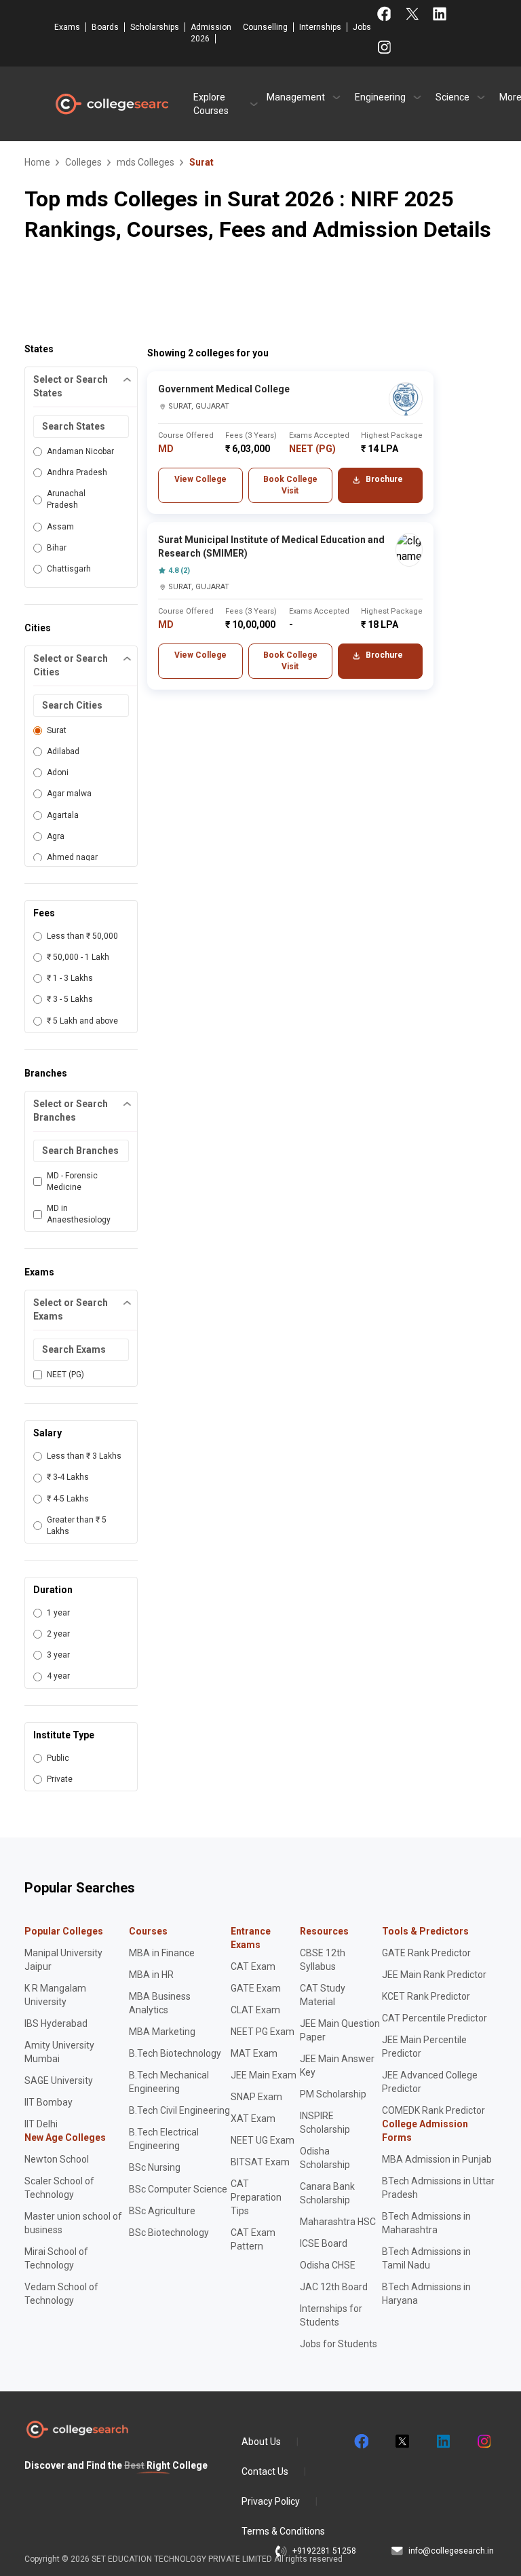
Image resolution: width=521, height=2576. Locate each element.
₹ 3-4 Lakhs (68, 1477)
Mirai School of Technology (56, 2258)
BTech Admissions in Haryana (426, 2294)
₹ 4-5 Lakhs (68, 1499)
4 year (58, 1676)
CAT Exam (253, 1966)
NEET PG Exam (263, 2032)
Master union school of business (73, 2223)
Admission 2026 (211, 33)
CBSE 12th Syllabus (323, 1960)
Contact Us (265, 2471)
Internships (320, 27)
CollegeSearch (111, 104)
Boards (105, 27)
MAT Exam (254, 2053)
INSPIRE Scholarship (325, 2123)
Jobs (362, 27)
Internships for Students (331, 2315)
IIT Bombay (49, 2102)
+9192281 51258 (324, 2551)
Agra (56, 836)
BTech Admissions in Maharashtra (426, 2223)
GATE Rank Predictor (426, 1953)
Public (58, 1758)
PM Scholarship (333, 2094)
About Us (261, 2442)
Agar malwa (69, 794)
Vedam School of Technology (61, 2294)
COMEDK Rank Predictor (433, 2110)
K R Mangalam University (55, 1995)
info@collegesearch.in (451, 2551)
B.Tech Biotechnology (175, 2053)
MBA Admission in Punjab (437, 2159)
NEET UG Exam (263, 2140)
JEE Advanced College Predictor (430, 2082)
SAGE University (59, 2080)
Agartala (63, 815)
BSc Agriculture (162, 2211)
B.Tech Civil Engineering (179, 2110)
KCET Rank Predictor (426, 1996)
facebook (361, 2442)
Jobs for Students (339, 2344)
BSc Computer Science (178, 2189)
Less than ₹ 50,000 (82, 936)
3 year (58, 1655)
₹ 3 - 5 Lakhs (70, 999)
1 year (58, 1613)
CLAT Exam (255, 2010)
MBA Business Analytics (160, 2003)
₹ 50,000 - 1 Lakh (78, 957)
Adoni (58, 772)
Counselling (265, 27)
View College (200, 479)
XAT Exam (253, 2118)
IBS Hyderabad (56, 2023)
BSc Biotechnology (169, 2233)
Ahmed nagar (72, 857)
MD (166, 449)
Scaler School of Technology (59, 2188)
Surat (57, 730)
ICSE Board (324, 2243)
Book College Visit (290, 485)
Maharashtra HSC (338, 2222)
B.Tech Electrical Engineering (164, 2139)
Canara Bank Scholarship (327, 2193)
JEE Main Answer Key (337, 2066)
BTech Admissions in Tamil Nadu (426, 2258)
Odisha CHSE (328, 2265)
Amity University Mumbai (59, 2052)
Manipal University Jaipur (63, 1960)
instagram (483, 2442)
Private (60, 1779)
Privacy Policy (271, 2501)
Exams (67, 27)
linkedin (442, 2442)
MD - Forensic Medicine (72, 1181)
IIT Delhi (41, 2124)
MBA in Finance (162, 1953)
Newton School (57, 2159)
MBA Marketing (162, 2032)
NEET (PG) (65, 1375)
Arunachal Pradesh (66, 499)
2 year (58, 1634)
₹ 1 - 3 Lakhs (70, 978)
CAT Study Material (323, 1995)
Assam (60, 527)
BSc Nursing (155, 2167)
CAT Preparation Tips (256, 2197)
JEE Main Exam (264, 2075)
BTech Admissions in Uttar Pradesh (438, 2188)
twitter (402, 2442)
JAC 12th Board (334, 2287)
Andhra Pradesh (77, 472)
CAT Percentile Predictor (435, 2018)
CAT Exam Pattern (253, 2239)
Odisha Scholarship (325, 2158)
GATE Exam (256, 1988)
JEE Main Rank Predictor (434, 1975)
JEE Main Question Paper (340, 2030)
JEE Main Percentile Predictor (424, 2047)
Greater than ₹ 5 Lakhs (77, 1526)
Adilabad (63, 751)
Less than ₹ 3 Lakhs (84, 1456)
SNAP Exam (256, 2097)
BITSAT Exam (260, 2162)
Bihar (57, 548)
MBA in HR (151, 1975)
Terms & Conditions (283, 2531)
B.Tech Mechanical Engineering (169, 2082)
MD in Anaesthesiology (79, 1214)
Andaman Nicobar (80, 451)
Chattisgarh (69, 569)
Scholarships (155, 27)
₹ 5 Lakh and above (82, 1021)
